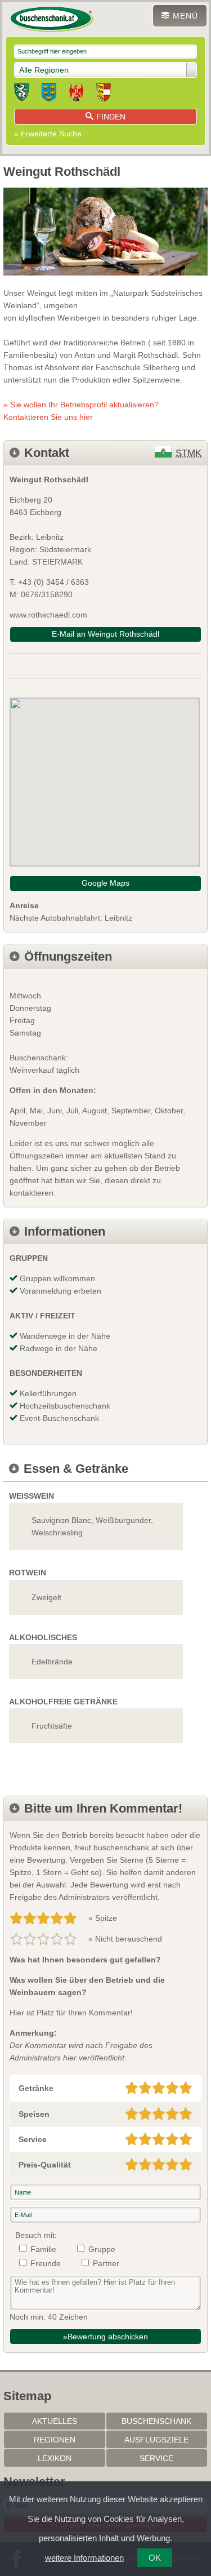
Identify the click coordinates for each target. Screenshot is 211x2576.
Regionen (55, 2440)
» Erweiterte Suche (48, 134)
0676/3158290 (47, 594)
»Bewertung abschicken (105, 2337)
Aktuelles (55, 2421)
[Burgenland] (76, 94)
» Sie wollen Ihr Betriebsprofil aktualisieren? (81, 411)
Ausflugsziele (156, 2440)
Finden (111, 117)
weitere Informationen (84, 2558)
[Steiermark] (22, 94)
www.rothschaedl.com (48, 615)
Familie (43, 2249)
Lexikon (55, 2458)
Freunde (46, 2263)
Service (156, 2458)
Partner (106, 2263)
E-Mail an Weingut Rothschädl (105, 634)
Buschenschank (156, 2421)
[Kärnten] (104, 94)
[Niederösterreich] (49, 94)
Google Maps (105, 883)
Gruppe (102, 2249)
